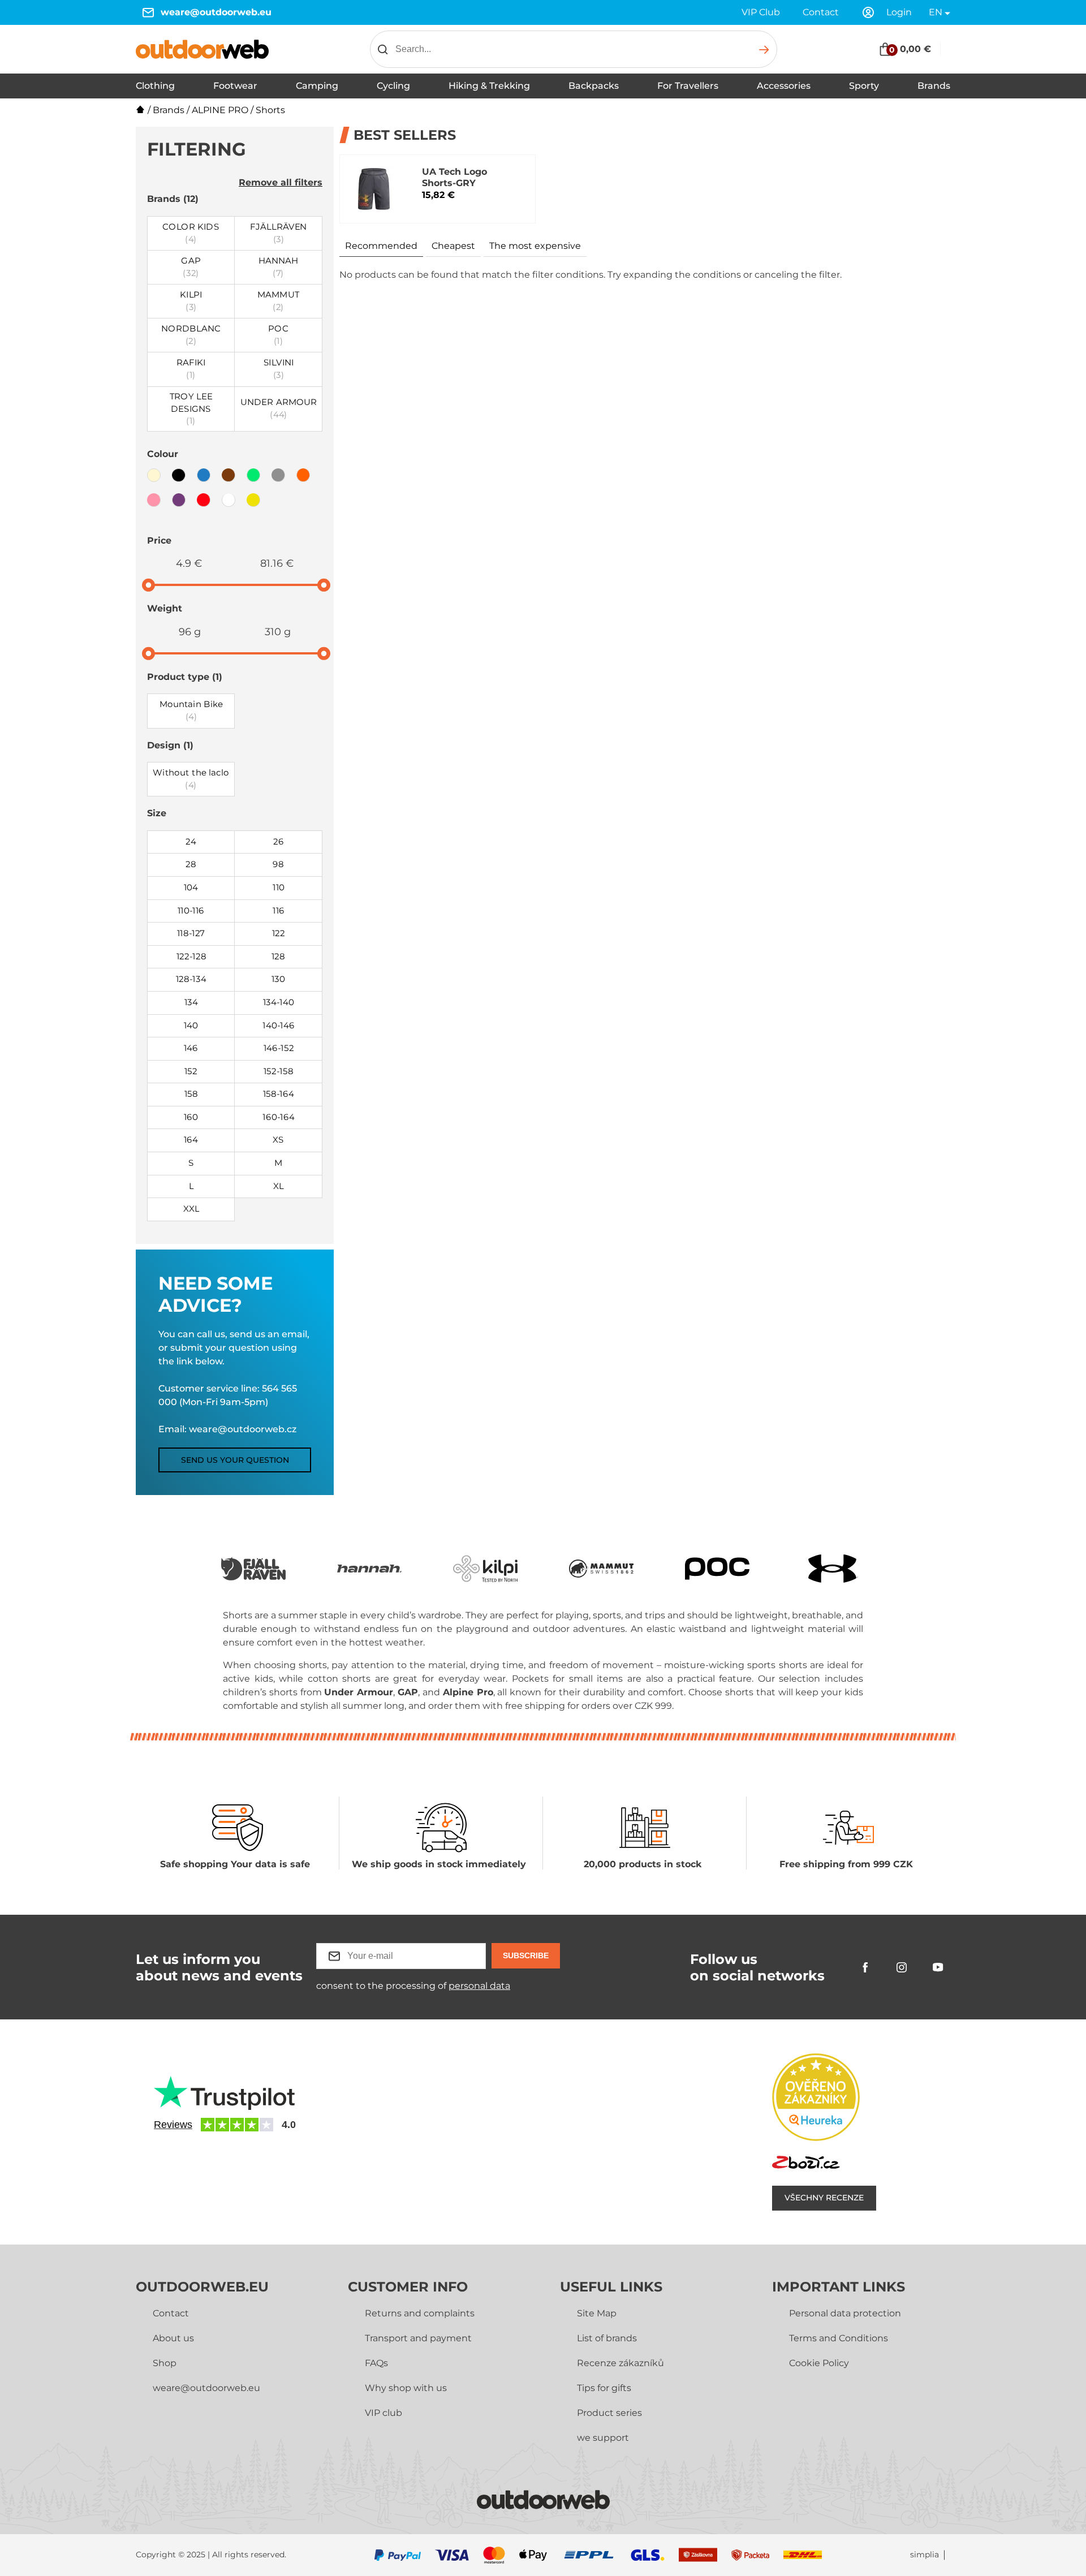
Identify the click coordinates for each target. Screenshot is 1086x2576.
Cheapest (453, 246)
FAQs (376, 2363)
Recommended (381, 246)
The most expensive (535, 246)
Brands (934, 86)
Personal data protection (845, 2313)
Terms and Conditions (839, 2338)
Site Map (597, 2313)
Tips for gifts (604, 2388)
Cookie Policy (819, 2363)
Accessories (784, 86)
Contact (821, 12)
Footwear (235, 86)
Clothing (155, 86)
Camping (317, 86)
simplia (925, 2555)
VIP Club (761, 12)
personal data (479, 1986)
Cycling (393, 86)
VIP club (383, 2413)
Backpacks (594, 86)
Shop (165, 2363)
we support (603, 2438)
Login (899, 12)
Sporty (864, 86)
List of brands (607, 2338)
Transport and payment (418, 2338)
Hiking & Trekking (489, 86)
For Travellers (688, 86)
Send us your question (235, 1460)
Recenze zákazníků (620, 2363)
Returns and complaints (420, 2313)
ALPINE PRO (220, 110)
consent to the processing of (413, 1986)
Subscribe (526, 1955)
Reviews (173, 2125)
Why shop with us (406, 2388)
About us (173, 2338)
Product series (609, 2413)
